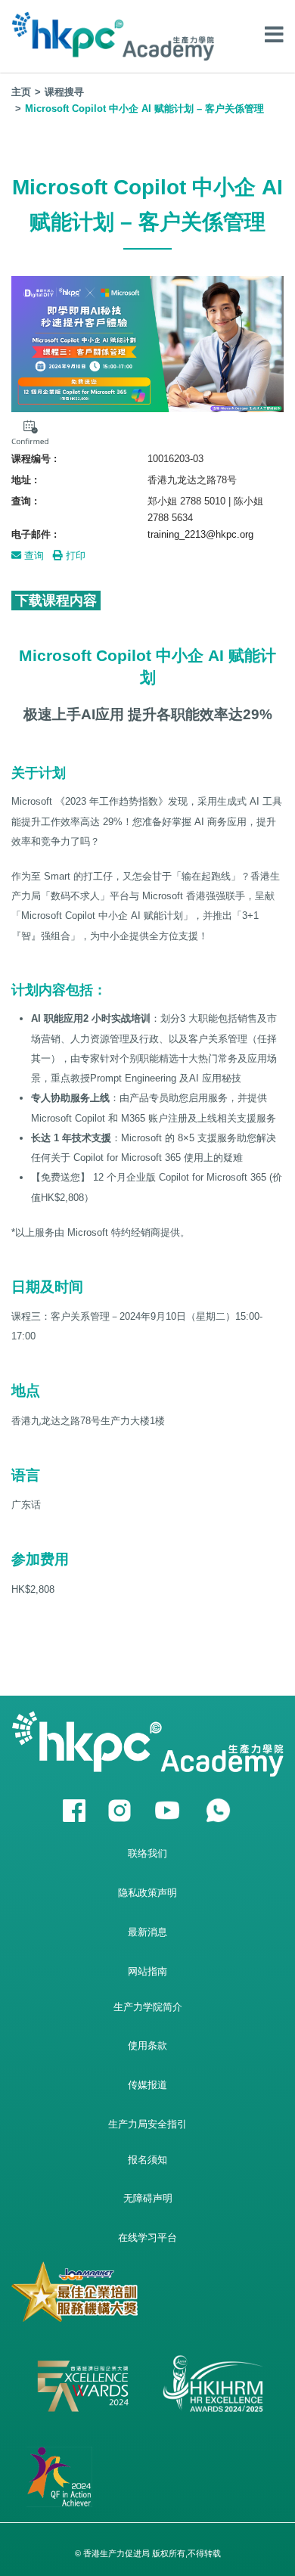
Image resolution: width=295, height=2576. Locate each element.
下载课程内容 (56, 601)
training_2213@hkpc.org (200, 534)
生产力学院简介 (148, 2007)
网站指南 (147, 1971)
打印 (74, 556)
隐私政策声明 (147, 1893)
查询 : (24, 501)
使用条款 (147, 2045)
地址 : (24, 480)
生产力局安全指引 (147, 2124)
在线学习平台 (147, 2238)
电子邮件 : (34, 534)
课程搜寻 (64, 92)
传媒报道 (147, 2085)
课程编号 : (34, 459)
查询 (33, 556)
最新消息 (147, 1932)
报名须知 (147, 2160)
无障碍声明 (148, 2198)
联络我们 (147, 1853)
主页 (21, 92)
